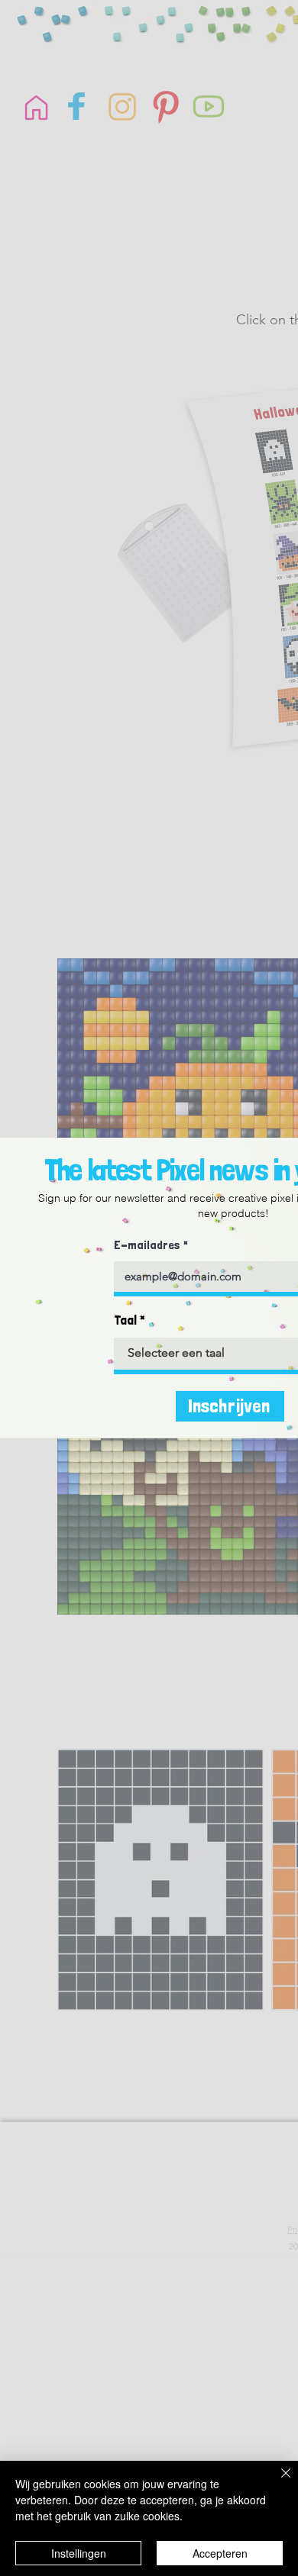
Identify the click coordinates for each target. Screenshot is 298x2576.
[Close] (277, 2482)
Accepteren (220, 2553)
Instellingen (79, 2553)
